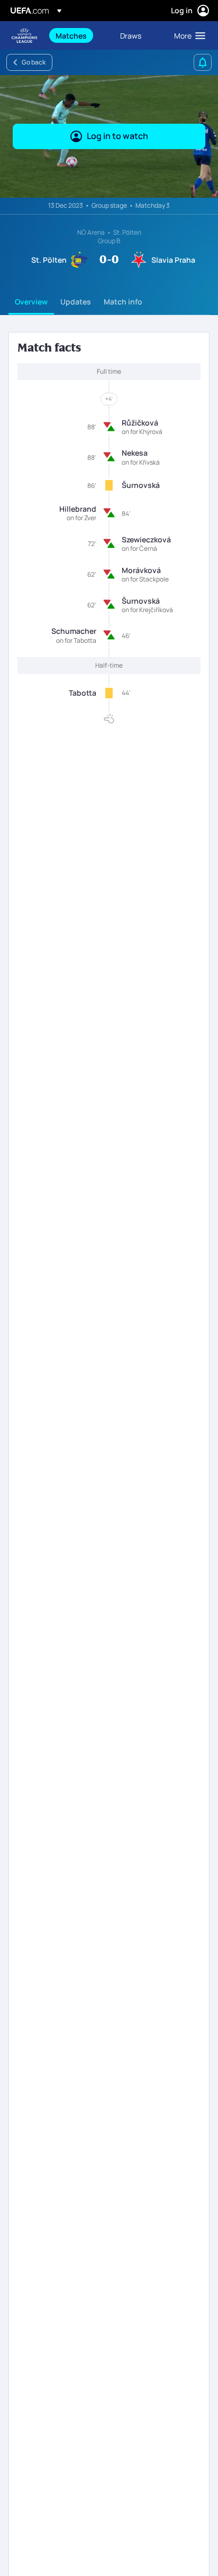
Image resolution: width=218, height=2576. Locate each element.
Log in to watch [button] (117, 136)
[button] (187, 35)
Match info (123, 302)
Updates (76, 302)
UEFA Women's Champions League (24, 36)
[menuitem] (79, 35)
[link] (71, 35)
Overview (31, 302)
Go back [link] (34, 62)
